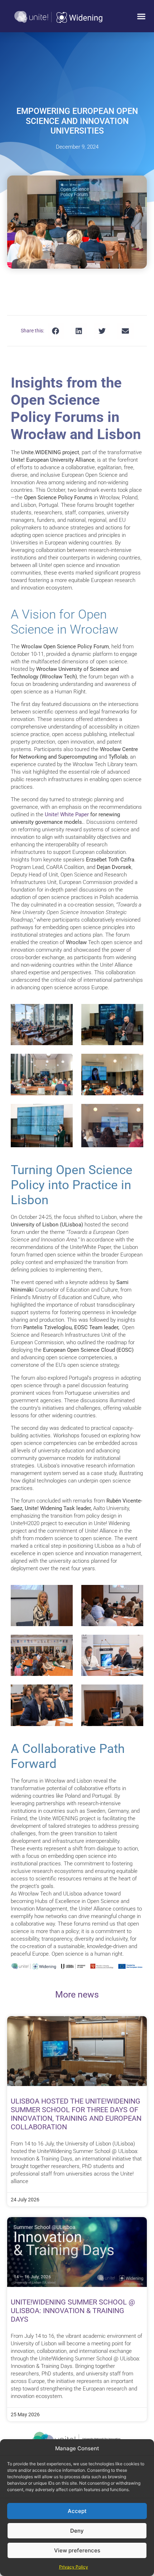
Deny (77, 2531)
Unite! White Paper (67, 814)
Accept (77, 2511)
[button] (141, 16)
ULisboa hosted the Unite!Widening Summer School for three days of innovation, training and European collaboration (76, 2114)
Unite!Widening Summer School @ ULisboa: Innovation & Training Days (73, 2311)
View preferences (77, 2550)
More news (77, 1995)
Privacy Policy (74, 2567)
